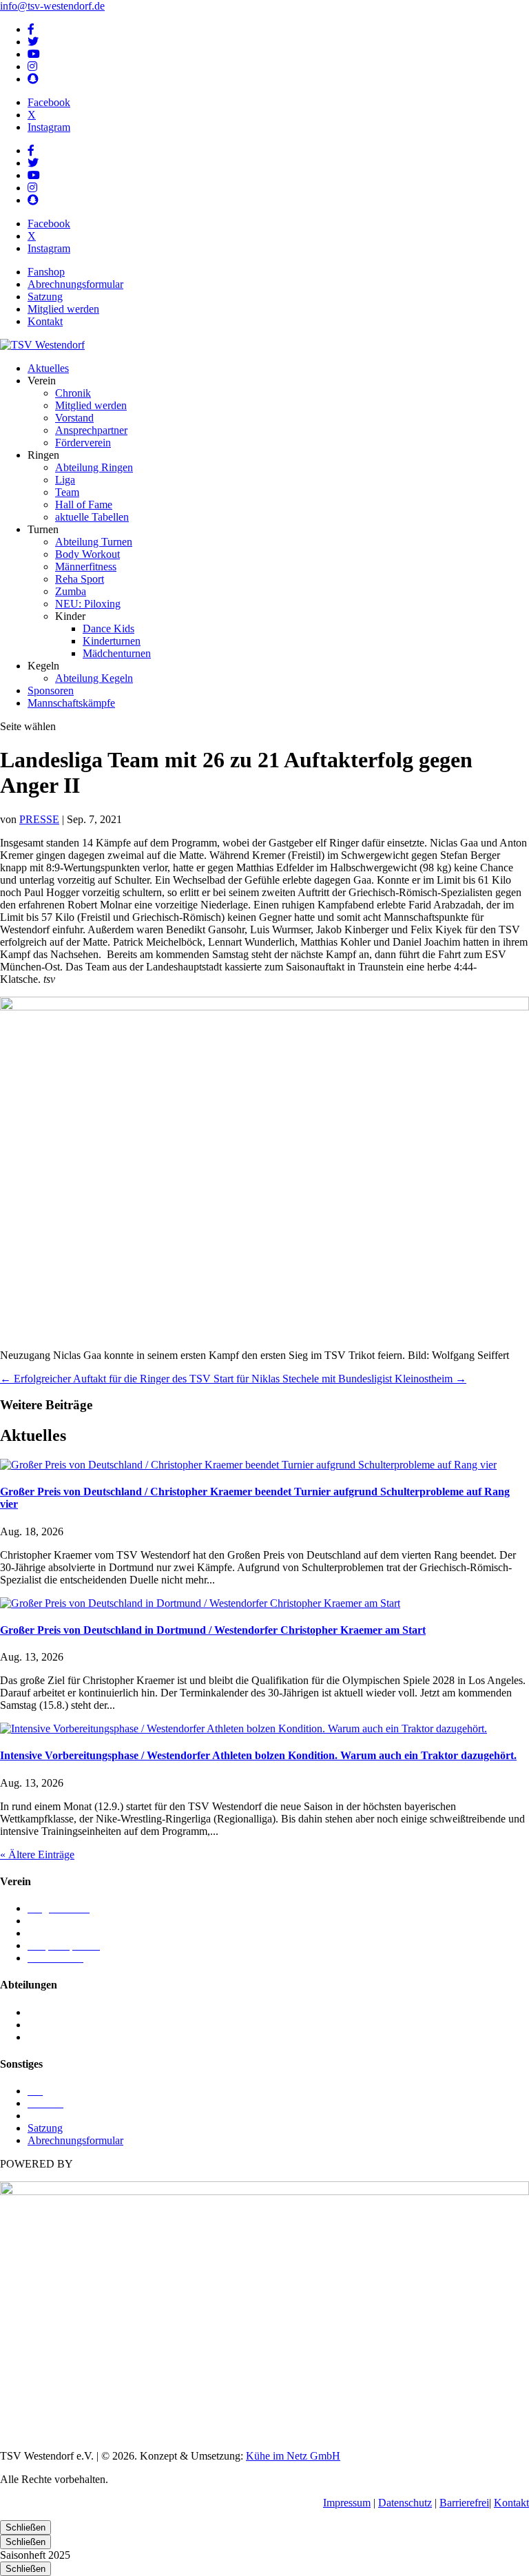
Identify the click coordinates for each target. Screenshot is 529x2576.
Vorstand (74, 418)
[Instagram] (32, 66)
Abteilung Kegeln (94, 678)
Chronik (73, 393)
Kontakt (45, 321)
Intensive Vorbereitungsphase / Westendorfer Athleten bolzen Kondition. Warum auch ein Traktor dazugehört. (258, 1755)
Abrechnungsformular (75, 284)
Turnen (43, 2037)
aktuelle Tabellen (92, 517)
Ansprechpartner (91, 430)
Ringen (43, 2025)
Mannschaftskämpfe (71, 703)
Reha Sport (80, 579)
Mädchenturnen (117, 653)
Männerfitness (86, 567)
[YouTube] (34, 54)
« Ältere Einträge (37, 1855)
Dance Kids (108, 629)
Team (67, 492)
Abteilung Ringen (94, 467)
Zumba (71, 591)
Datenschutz (405, 2503)
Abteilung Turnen (94, 542)
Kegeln (43, 2012)
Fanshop (46, 272)
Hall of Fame (84, 505)
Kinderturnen (112, 641)
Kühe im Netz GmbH (293, 2456)
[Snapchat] (33, 79)
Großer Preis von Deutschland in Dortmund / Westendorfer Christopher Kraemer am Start (213, 1630)
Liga (65, 480)
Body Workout (87, 554)
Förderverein (83, 443)
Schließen (25, 2527)
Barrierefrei (464, 2503)
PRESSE (39, 819)
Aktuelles (48, 368)
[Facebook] (31, 29)
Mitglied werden (63, 309)
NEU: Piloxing (88, 604)
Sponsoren (51, 690)
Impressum (347, 2503)
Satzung (45, 297)
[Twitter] (33, 42)
